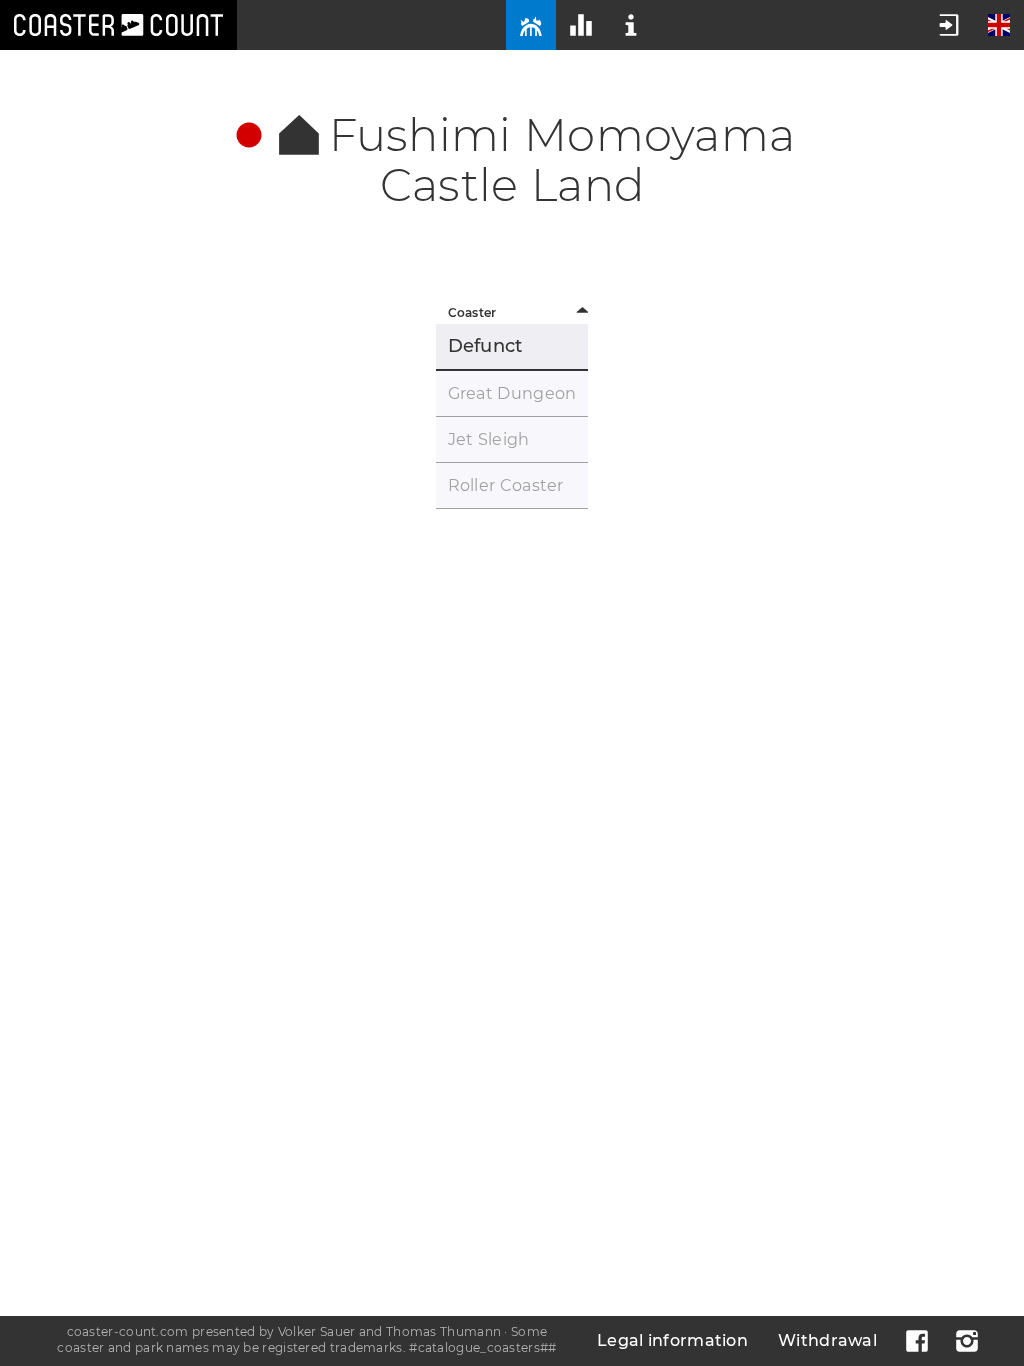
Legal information (672, 1340)
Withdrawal (827, 1340)
